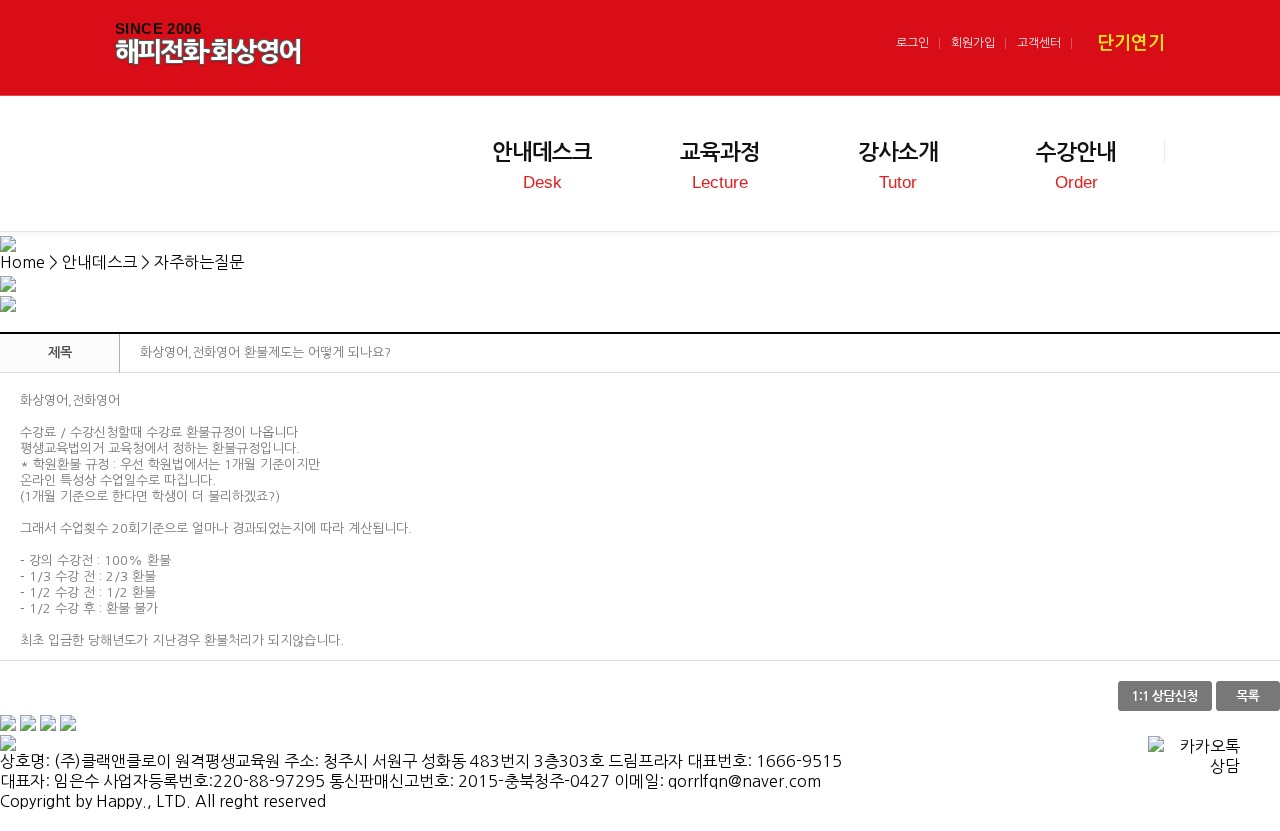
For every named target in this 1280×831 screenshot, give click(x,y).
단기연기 (1131, 43)
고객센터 (1039, 43)
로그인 (912, 43)
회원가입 (973, 43)
